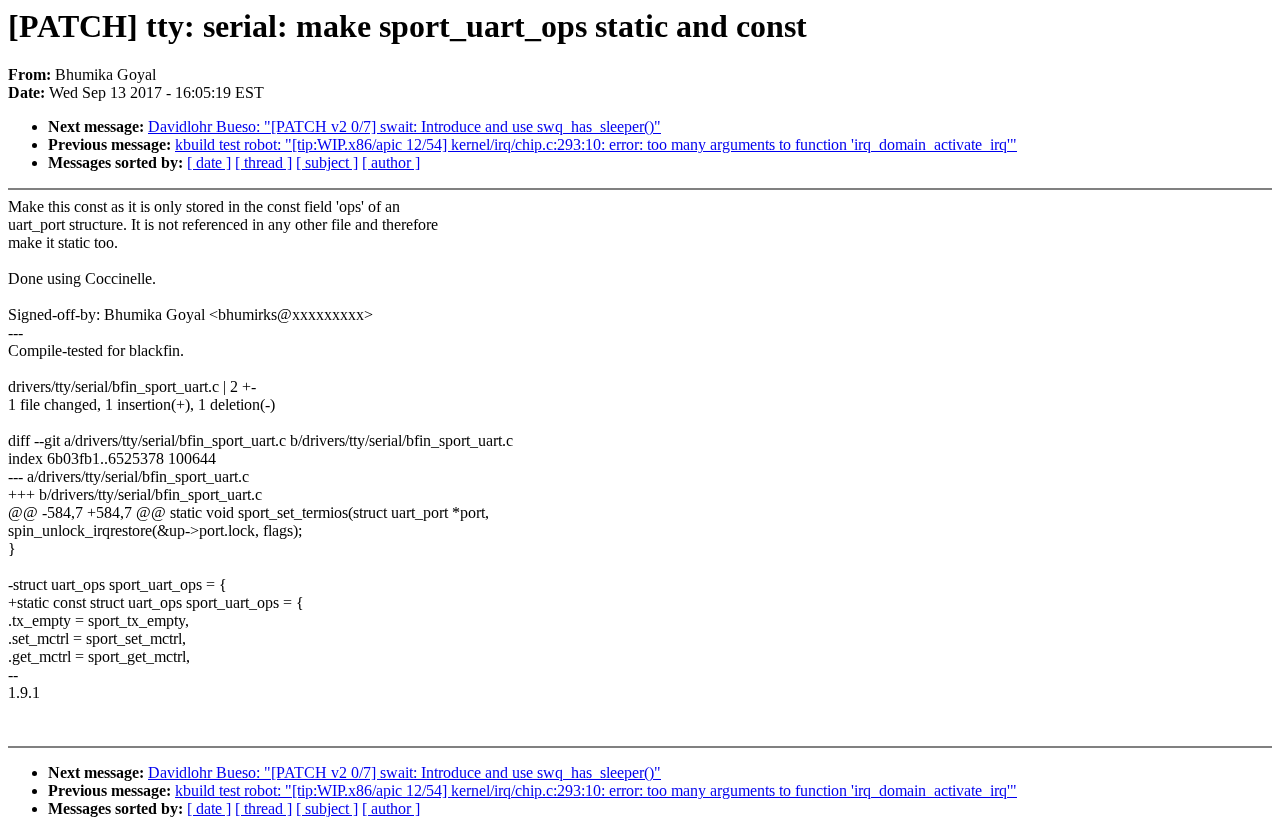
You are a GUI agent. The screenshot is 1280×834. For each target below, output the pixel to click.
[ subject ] (327, 162)
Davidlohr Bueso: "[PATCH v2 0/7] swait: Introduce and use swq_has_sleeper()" (404, 126)
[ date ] (209, 162)
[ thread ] (263, 162)
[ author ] (391, 162)
